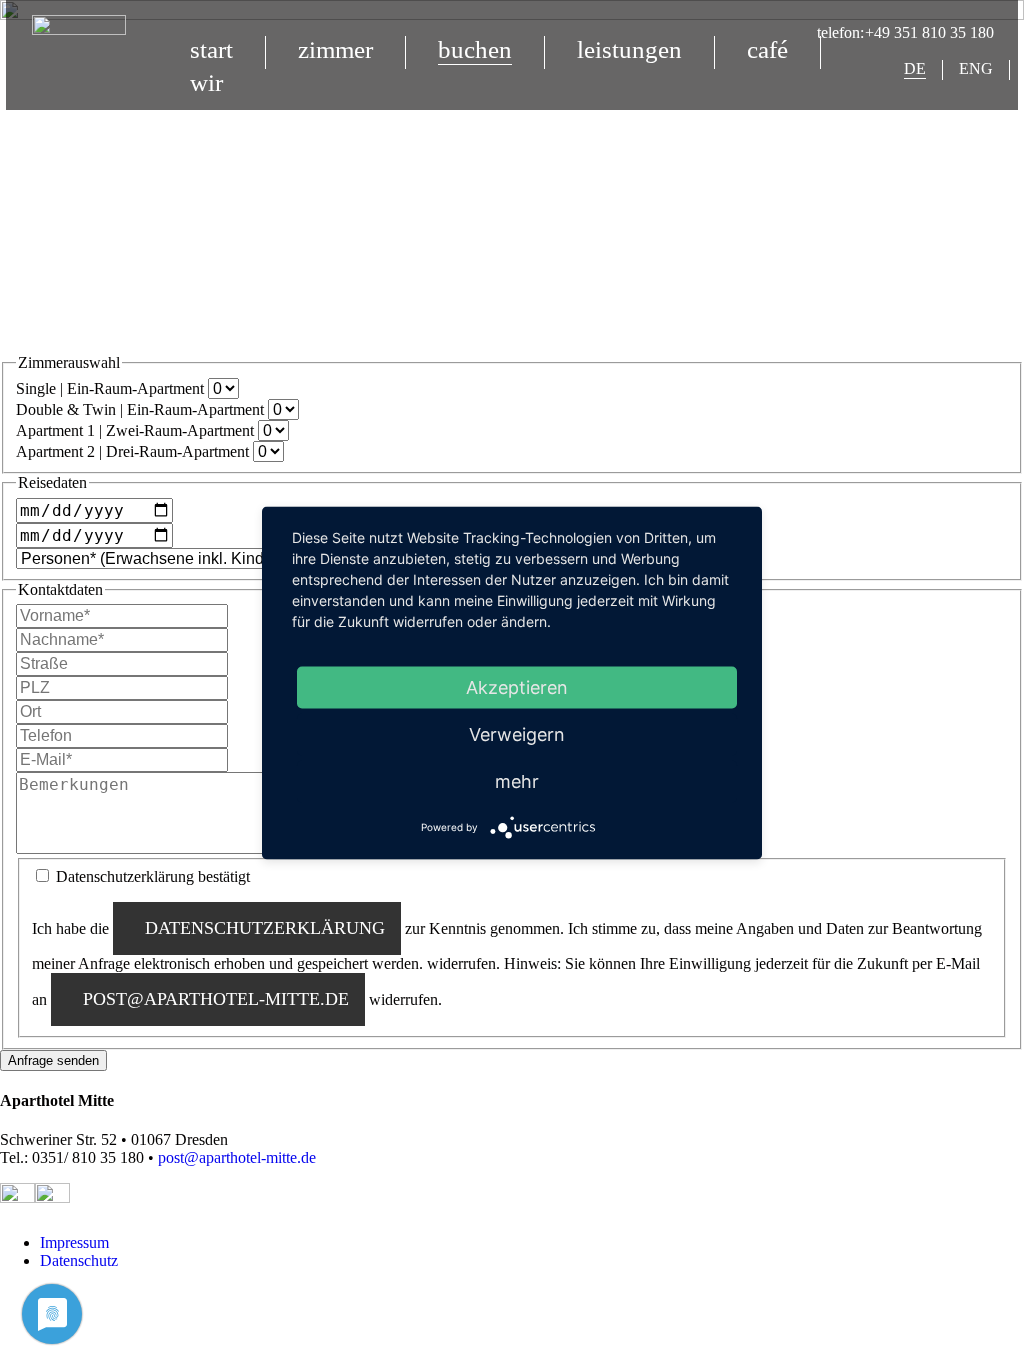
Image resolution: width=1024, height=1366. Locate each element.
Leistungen (629, 49)
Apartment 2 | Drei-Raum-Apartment (134, 451)
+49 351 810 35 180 (929, 32)
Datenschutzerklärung (265, 928)
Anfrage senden (53, 1060)
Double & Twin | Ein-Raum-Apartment (142, 409)
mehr (517, 781)
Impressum (74, 1242)
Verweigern (517, 734)
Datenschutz (79, 1260)
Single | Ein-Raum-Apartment (112, 388)
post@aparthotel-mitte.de (216, 999)
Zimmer (335, 49)
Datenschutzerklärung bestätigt (153, 876)
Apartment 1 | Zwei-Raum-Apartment (137, 430)
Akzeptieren (517, 687)
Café (767, 49)
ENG (976, 68)
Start (211, 49)
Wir (206, 82)
